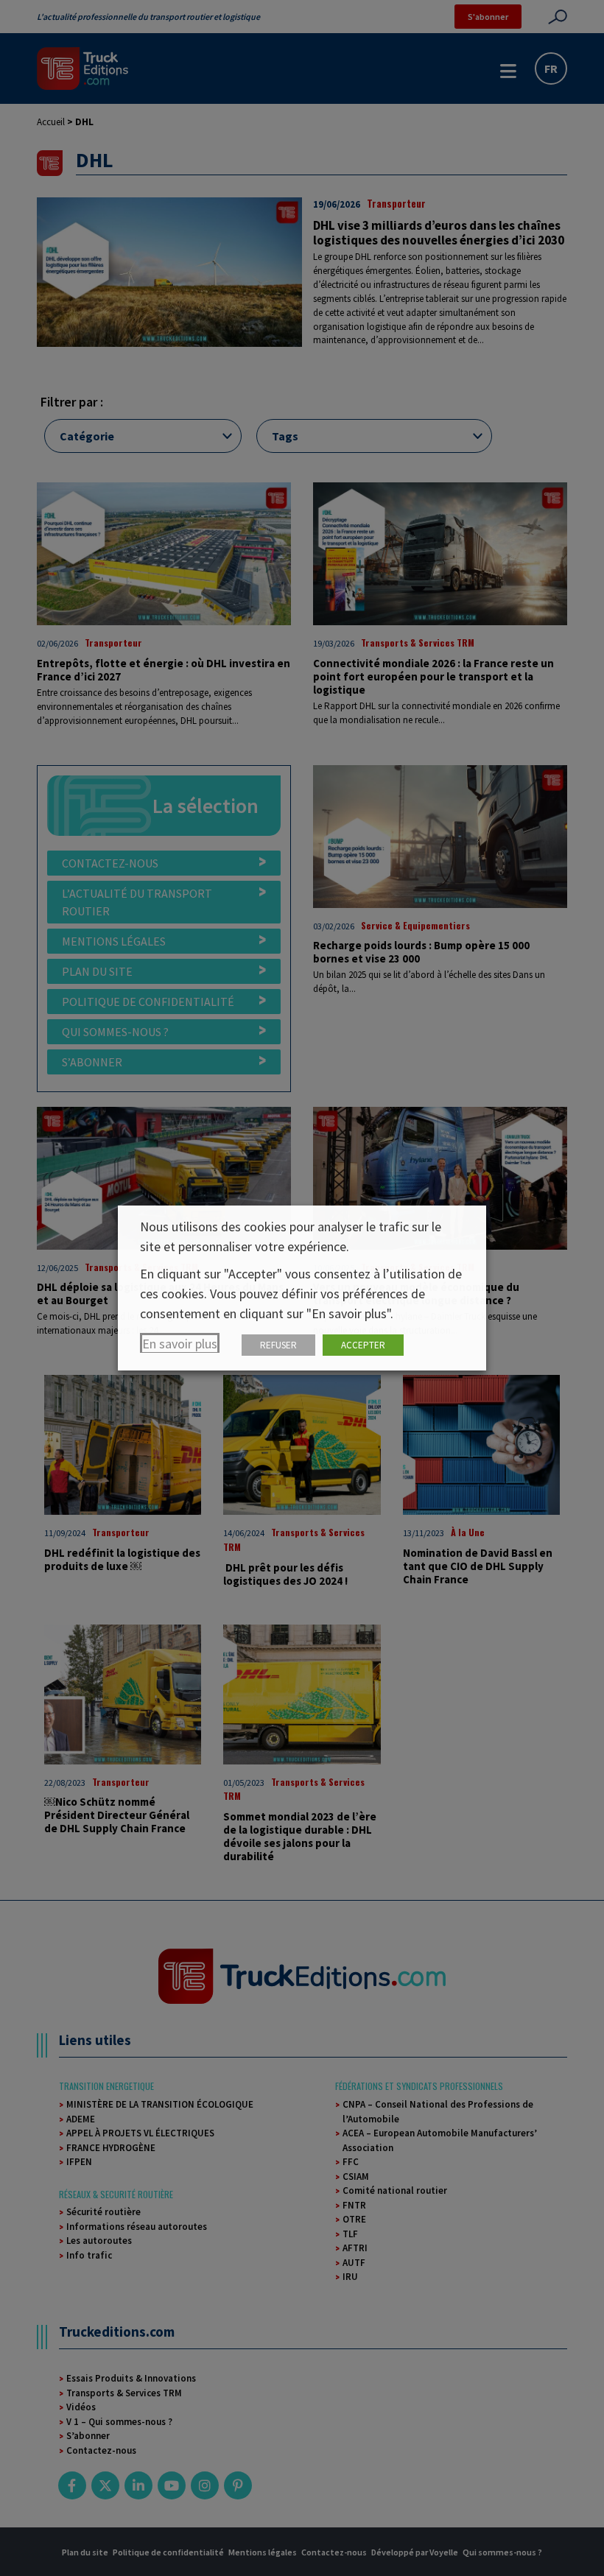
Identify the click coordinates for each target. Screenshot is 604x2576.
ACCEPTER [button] (363, 1345)
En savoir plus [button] (180, 1344)
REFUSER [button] (278, 1345)
